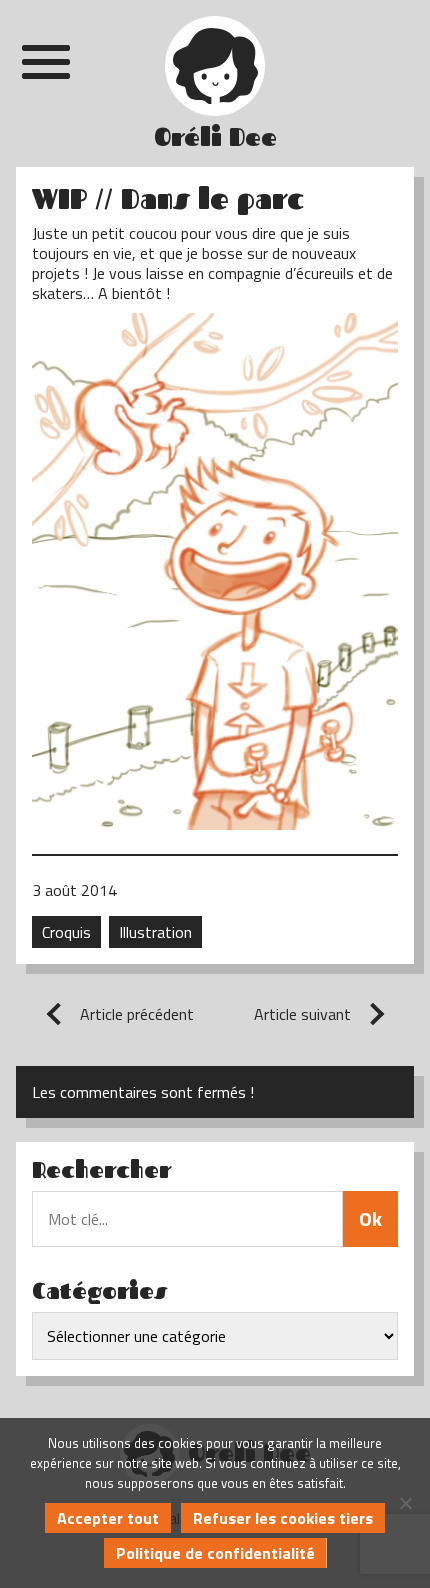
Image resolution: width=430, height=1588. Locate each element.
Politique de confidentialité (215, 1553)
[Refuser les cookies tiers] (405, 1503)
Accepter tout (108, 1518)
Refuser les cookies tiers (283, 1518)
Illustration (155, 932)
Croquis (66, 932)
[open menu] (46, 62)
